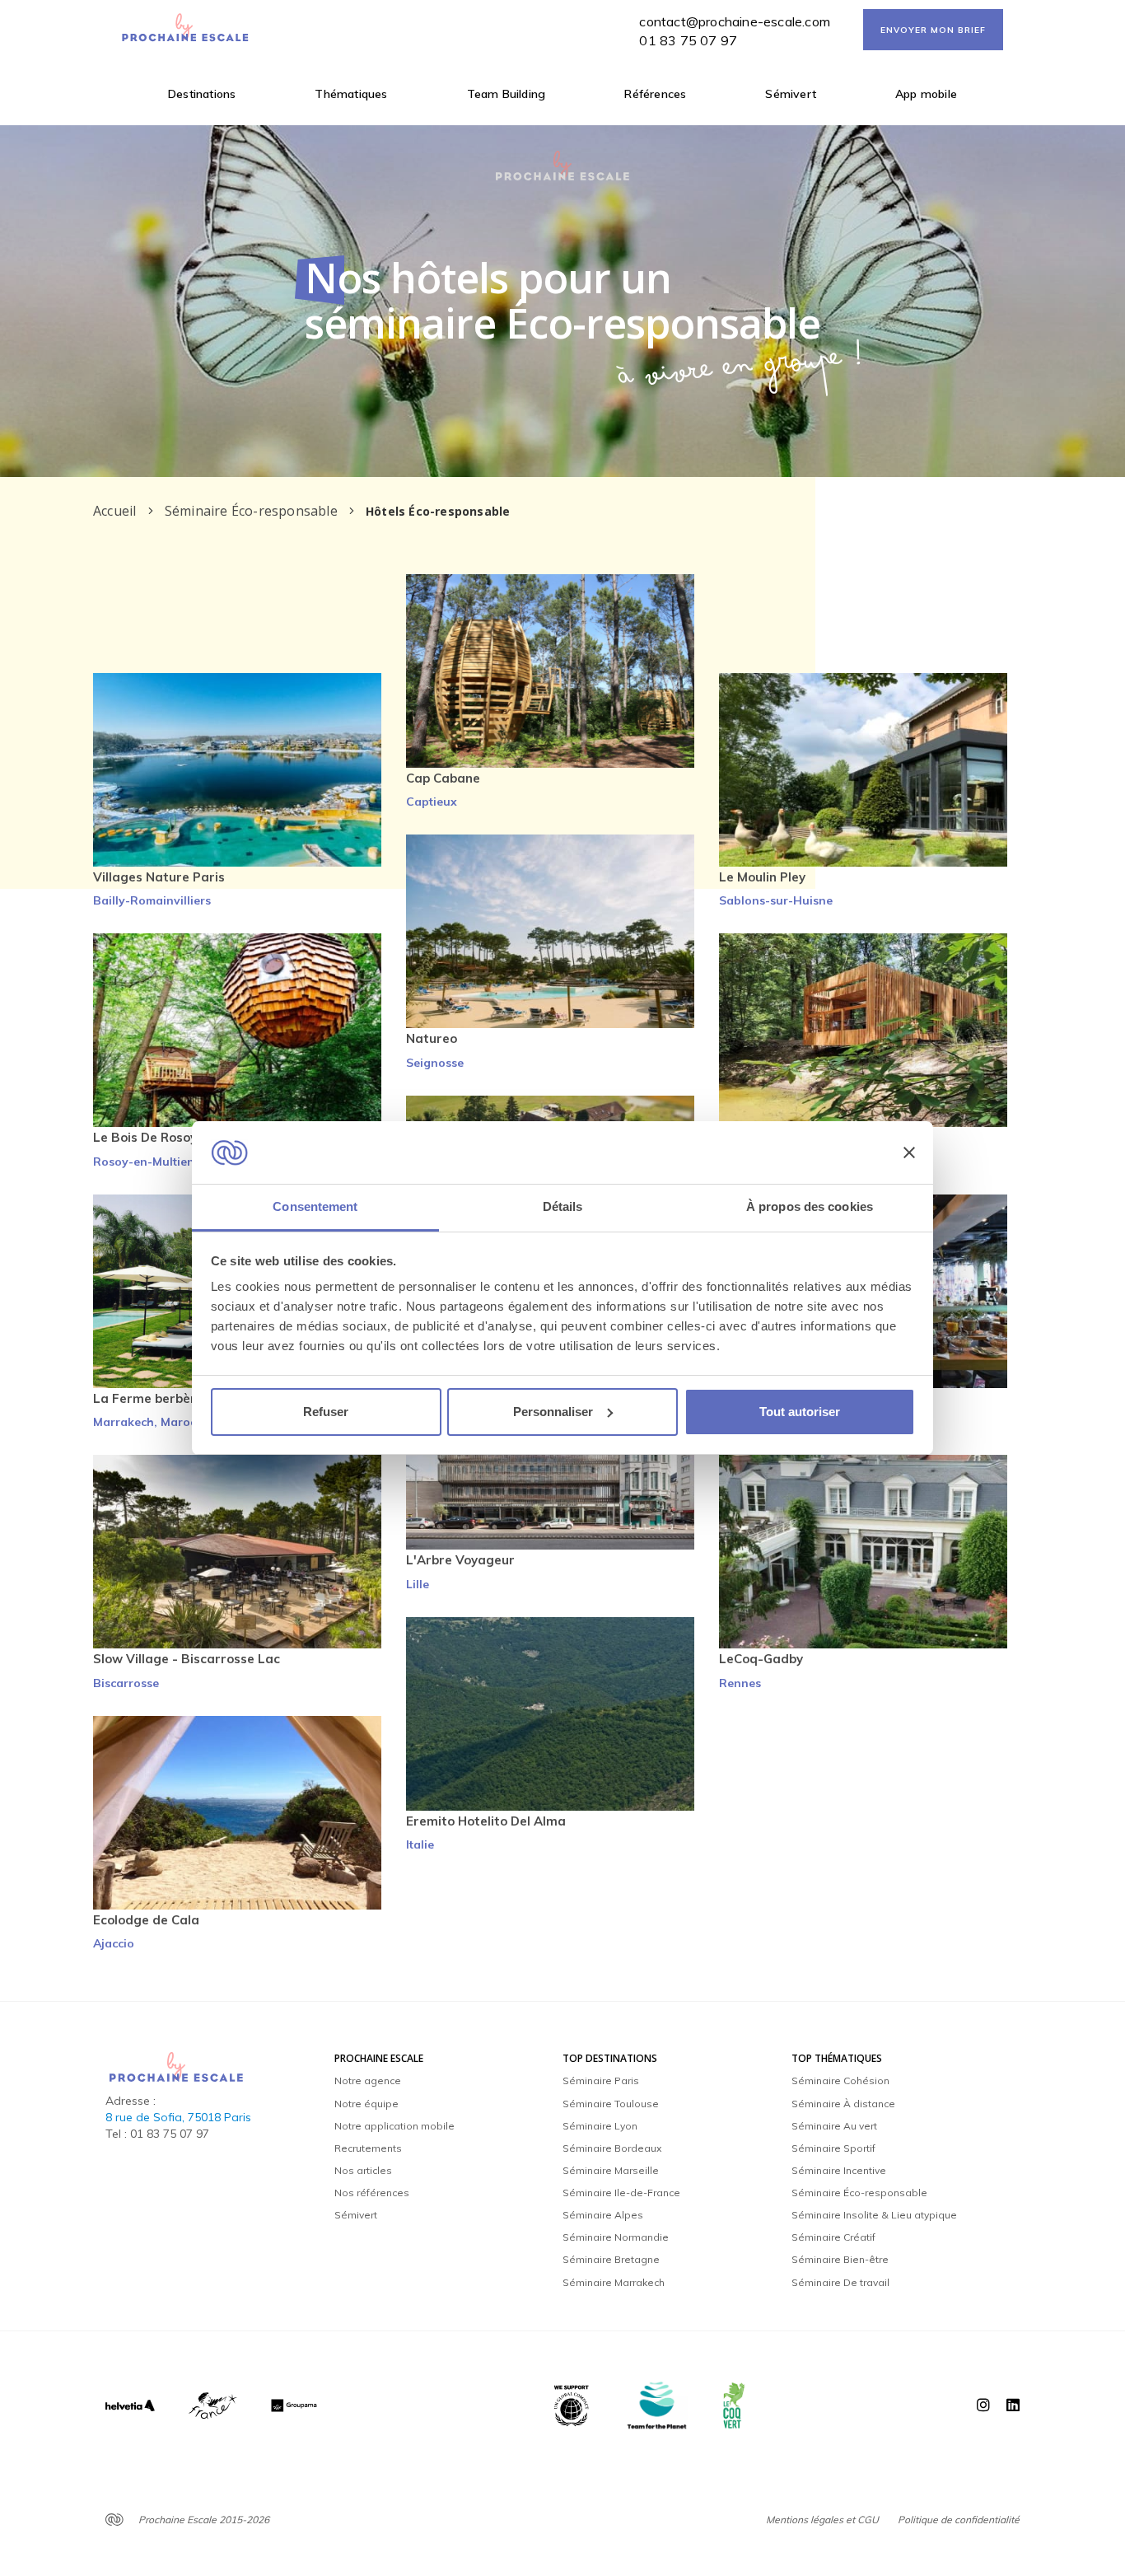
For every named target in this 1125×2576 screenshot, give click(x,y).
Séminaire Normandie (616, 2237)
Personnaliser (553, 1412)
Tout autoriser (800, 1412)
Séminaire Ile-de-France (621, 2193)
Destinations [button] (202, 94)
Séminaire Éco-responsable (859, 2193)
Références (655, 94)
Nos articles (363, 2170)
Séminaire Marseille (611, 2170)
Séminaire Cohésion (840, 2080)
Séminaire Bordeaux (612, 2148)
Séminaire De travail (840, 2282)
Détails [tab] (563, 1206)
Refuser (326, 1412)
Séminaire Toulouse (611, 2104)
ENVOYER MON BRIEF (933, 30)
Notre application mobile (394, 2126)
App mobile (926, 94)
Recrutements (368, 2148)
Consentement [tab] (315, 1206)
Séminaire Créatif (833, 2237)
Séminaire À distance (843, 2104)
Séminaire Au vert (834, 2126)
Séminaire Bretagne (611, 2259)
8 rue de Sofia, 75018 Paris (178, 2117)
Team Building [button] (506, 94)
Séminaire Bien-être (840, 2259)
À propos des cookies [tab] (810, 1206)
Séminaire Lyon (600, 2126)
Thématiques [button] (351, 94)
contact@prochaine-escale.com (735, 21)
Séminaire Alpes (603, 2215)
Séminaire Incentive (839, 2170)
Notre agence (368, 2080)
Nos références (372, 2193)
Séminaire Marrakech (614, 2282)
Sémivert (791, 94)
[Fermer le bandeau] (909, 1152)
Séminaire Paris (601, 2080)
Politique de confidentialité (959, 2520)
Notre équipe (366, 2104)
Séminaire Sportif (833, 2148)
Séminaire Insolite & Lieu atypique (874, 2215)
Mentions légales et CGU (822, 2520)
